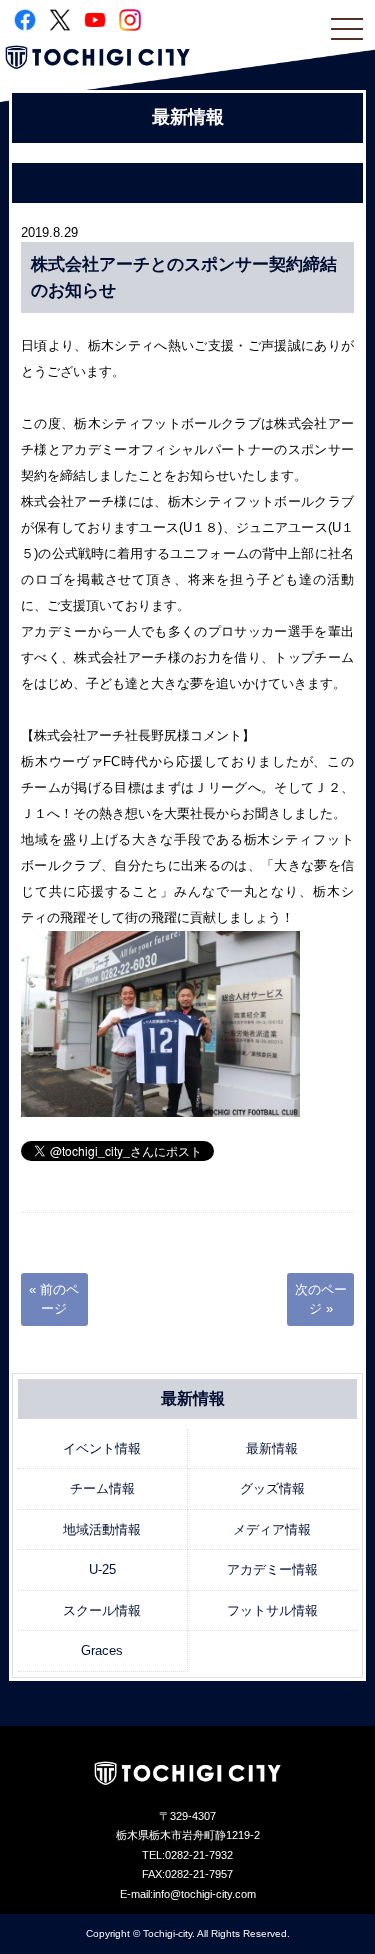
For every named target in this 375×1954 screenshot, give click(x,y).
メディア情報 (272, 1529)
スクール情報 (102, 1610)
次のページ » (321, 1299)
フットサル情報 (272, 1610)
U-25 (102, 1569)
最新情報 (272, 1448)
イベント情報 (102, 1448)
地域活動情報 (102, 1529)
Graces (102, 1650)
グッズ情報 (272, 1488)
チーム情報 (102, 1488)
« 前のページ (54, 1299)
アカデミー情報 (272, 1569)
